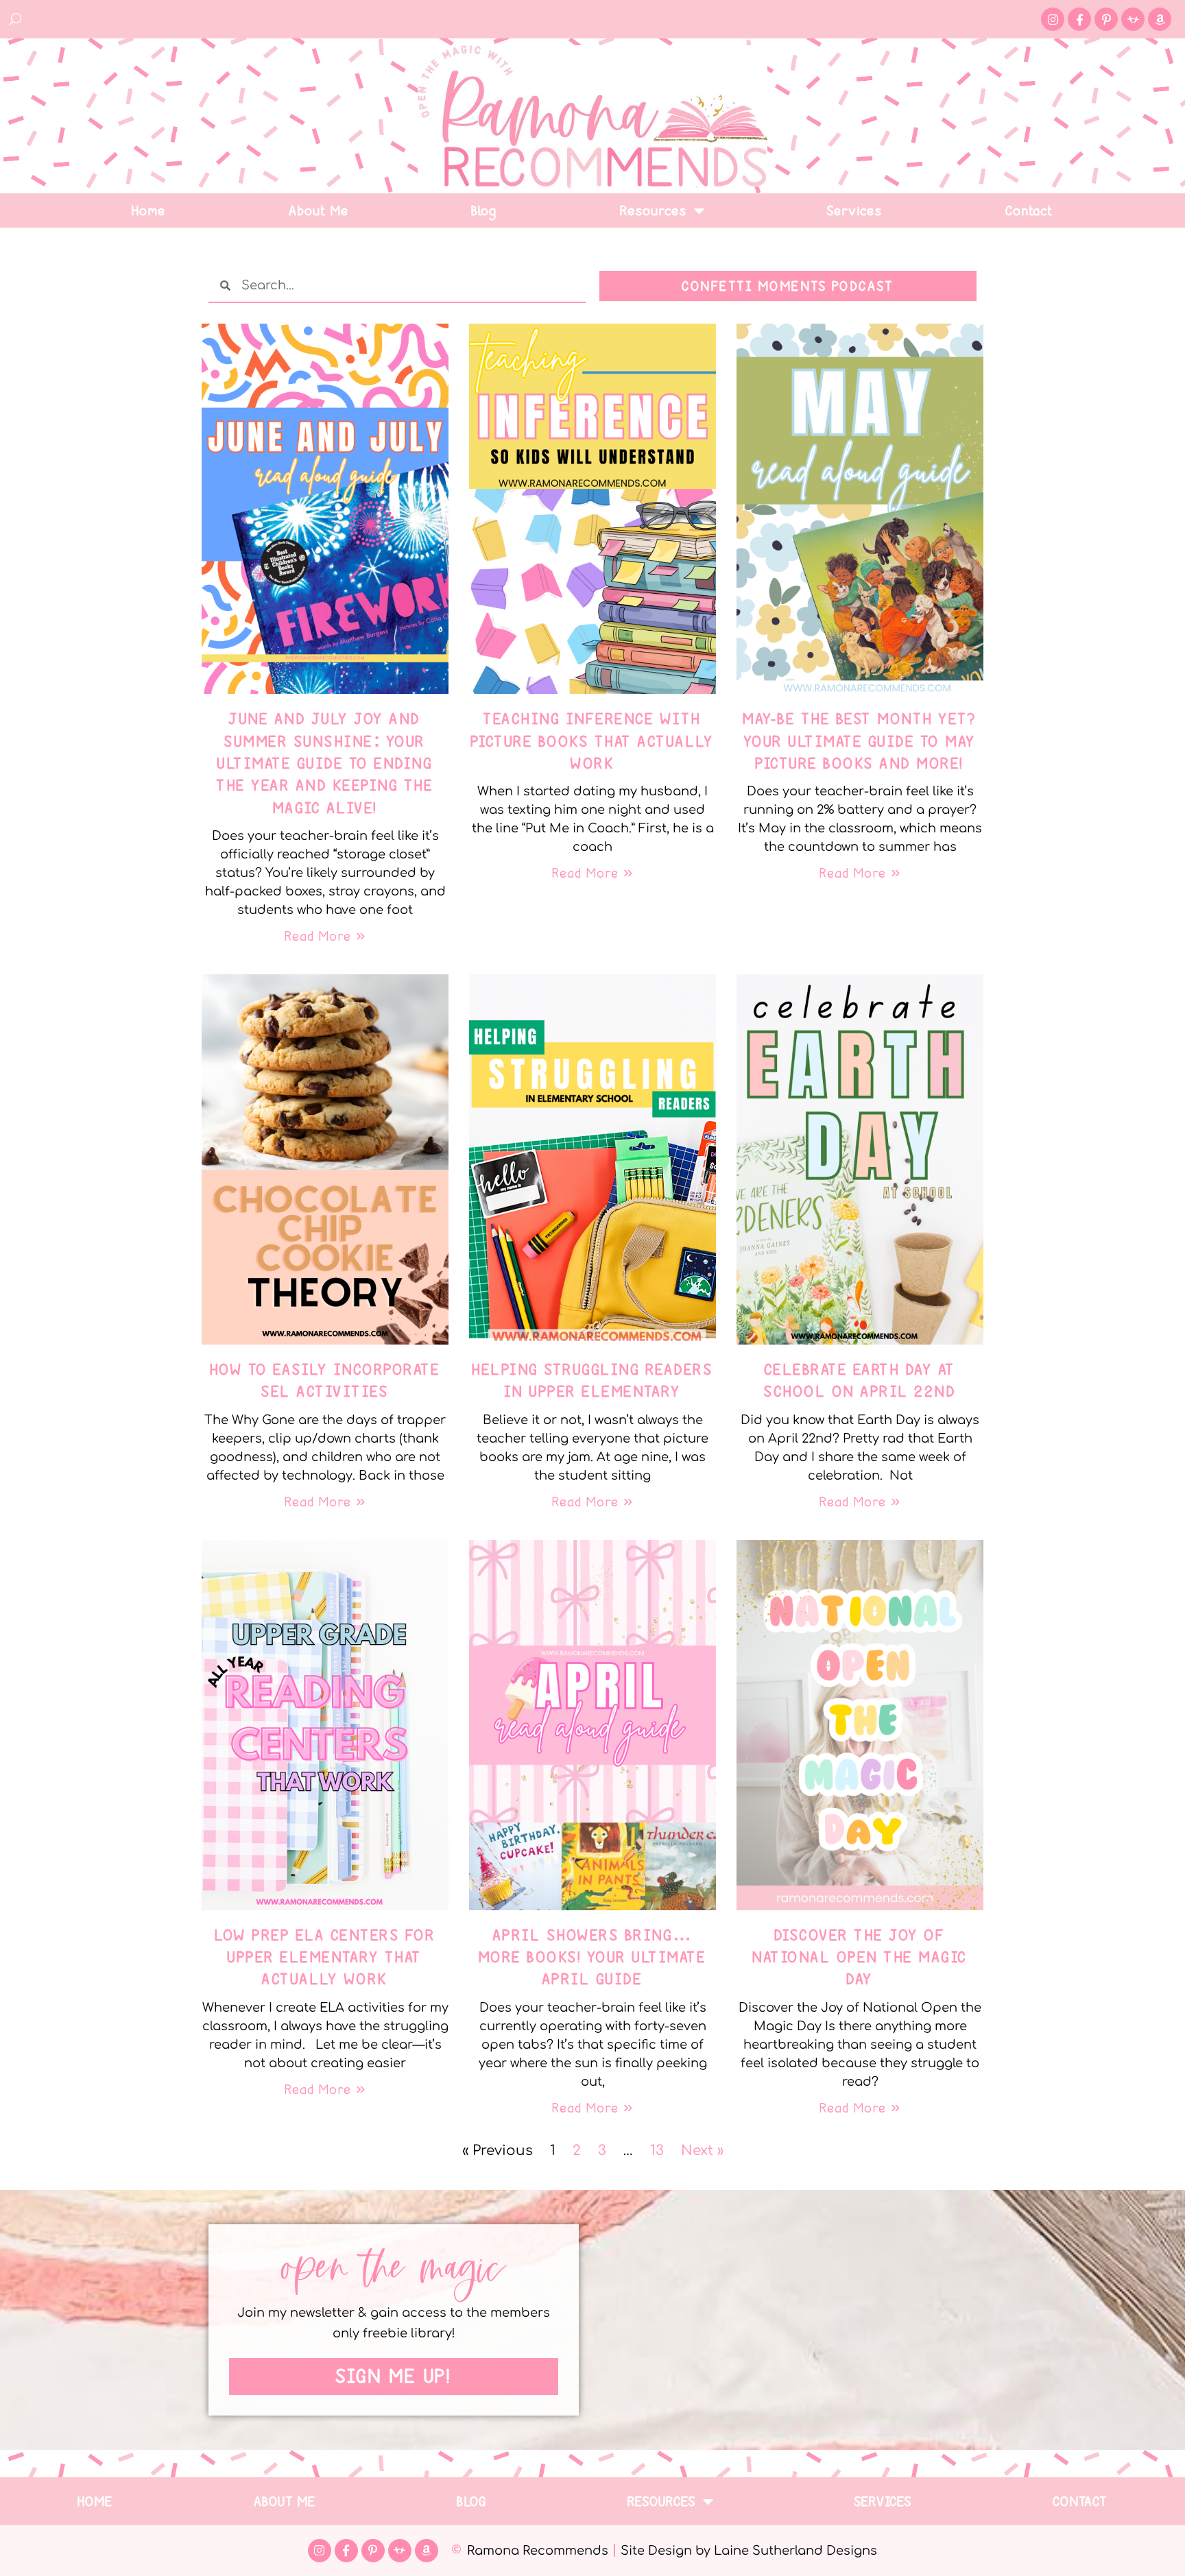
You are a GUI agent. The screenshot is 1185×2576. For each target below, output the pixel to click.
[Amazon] (1160, 19)
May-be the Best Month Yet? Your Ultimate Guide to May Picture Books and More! (860, 741)
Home (149, 210)
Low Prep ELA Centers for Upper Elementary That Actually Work (325, 1957)
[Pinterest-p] (1106, 19)
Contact (1030, 210)
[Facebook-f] (1079, 19)
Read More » (325, 936)
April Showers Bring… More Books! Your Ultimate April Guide (593, 1957)
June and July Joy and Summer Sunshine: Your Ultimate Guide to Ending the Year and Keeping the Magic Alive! (325, 763)
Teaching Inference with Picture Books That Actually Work (593, 741)
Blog (484, 210)
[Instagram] (1053, 19)
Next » (702, 2151)
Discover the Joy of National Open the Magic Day (860, 1957)
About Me (319, 210)
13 (657, 2151)
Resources (654, 210)
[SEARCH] (16, 19)
